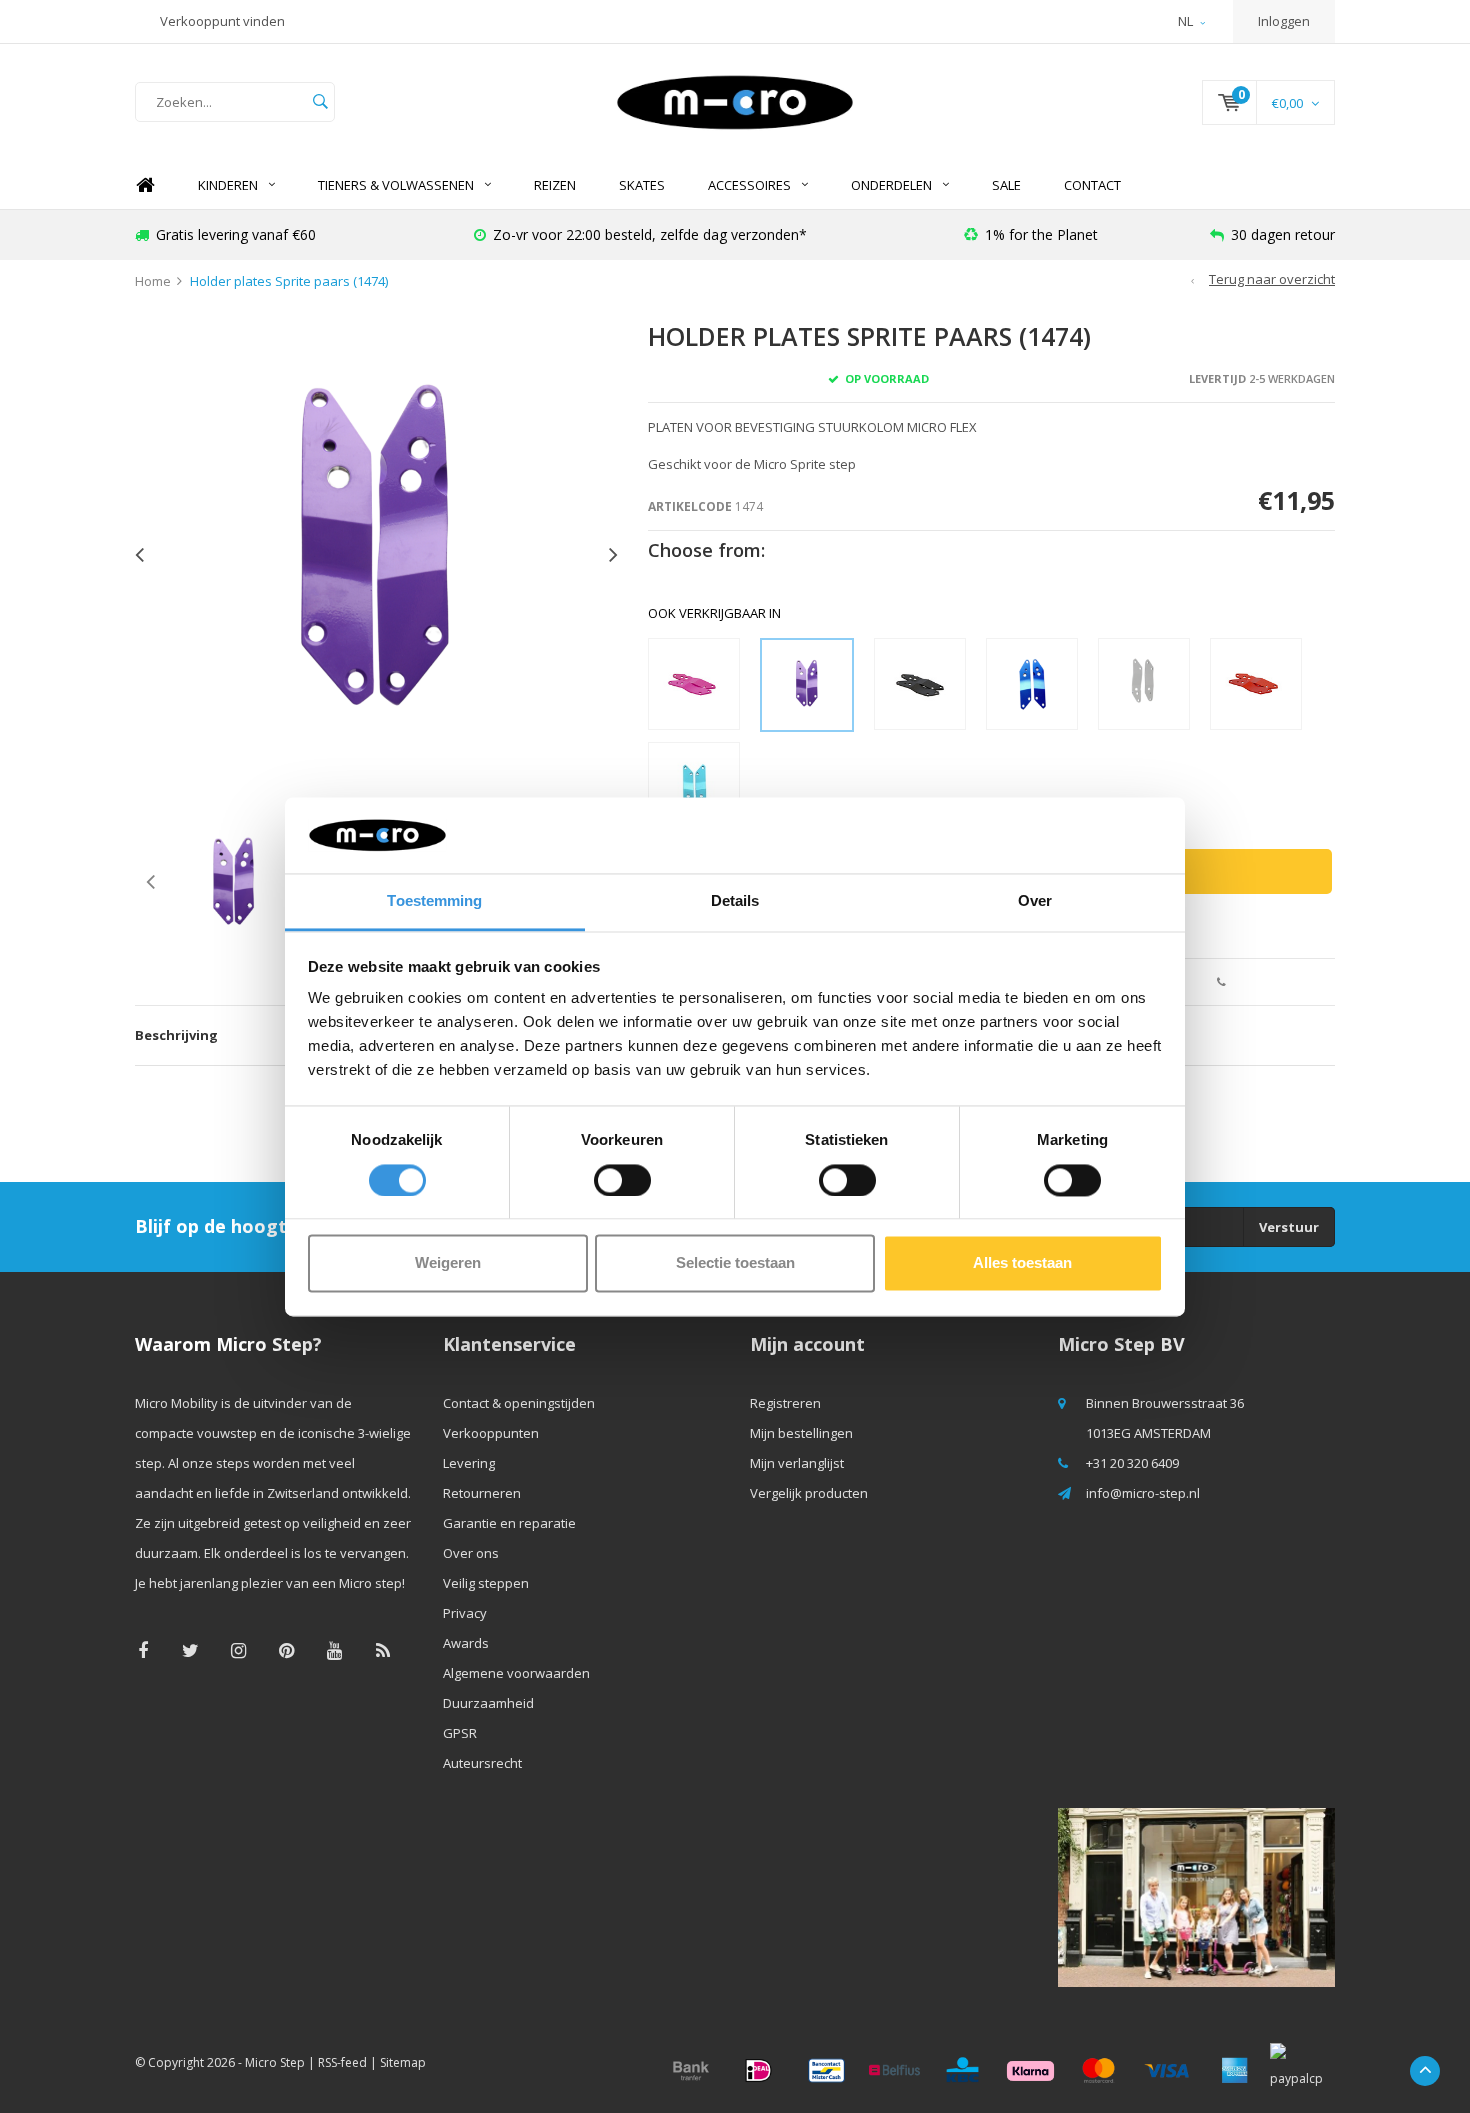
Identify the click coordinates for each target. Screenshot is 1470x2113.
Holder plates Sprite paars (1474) (289, 281)
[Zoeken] (320, 102)
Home (145, 185)
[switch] (622, 1180)
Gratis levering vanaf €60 (236, 234)
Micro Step (275, 2062)
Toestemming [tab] (434, 901)
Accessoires (749, 185)
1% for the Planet (1041, 234)
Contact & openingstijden (519, 1403)
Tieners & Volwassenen (396, 185)
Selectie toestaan (735, 1263)
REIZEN (555, 185)
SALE (1006, 185)
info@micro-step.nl (1143, 1493)
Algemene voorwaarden (516, 1673)
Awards (466, 1643)
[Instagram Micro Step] (238, 1650)
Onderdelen (891, 185)
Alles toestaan (1022, 1263)
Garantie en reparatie (509, 1523)
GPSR (460, 1733)
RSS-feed (342, 2062)
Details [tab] (735, 901)
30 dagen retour (1283, 234)
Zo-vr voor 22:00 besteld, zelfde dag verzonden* (650, 234)
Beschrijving (176, 1035)
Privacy (465, 1613)
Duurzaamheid (488, 1703)
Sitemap (403, 2062)
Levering (469, 1463)
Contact (1092, 185)
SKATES (642, 185)
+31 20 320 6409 (1132, 1463)
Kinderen (228, 185)
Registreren (785, 1403)
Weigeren (448, 1263)
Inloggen (1284, 21)
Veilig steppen (486, 1583)
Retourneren (482, 1493)
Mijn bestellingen (801, 1433)
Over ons (471, 1553)
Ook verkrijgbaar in (714, 613)
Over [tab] (1035, 901)
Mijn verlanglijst (797, 1463)
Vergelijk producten (809, 1493)
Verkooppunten (491, 1433)
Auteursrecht (482, 1763)
